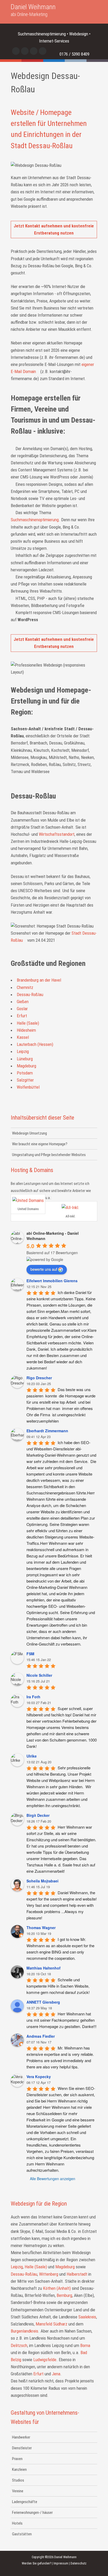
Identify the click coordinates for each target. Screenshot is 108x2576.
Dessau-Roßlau (30, 994)
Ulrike (32, 1756)
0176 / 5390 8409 (74, 54)
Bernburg (64, 2295)
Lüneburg (25, 1059)
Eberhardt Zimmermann (47, 1431)
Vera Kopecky (39, 2077)
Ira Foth (33, 1697)
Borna (85, 2345)
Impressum (61, 2563)
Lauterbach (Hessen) (35, 1044)
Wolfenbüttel (28, 1087)
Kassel (23, 1037)
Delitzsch (19, 2345)
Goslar (22, 1009)
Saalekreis (87, 2317)
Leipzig (23, 1051)
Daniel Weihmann (33, 10)
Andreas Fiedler (41, 2036)
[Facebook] (16, 51)
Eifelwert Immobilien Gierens (52, 1281)
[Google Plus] (43, 51)
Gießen (23, 1002)
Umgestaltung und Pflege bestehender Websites (49, 1155)
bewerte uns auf (44, 1269)
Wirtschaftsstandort (57, 834)
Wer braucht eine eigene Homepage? (40, 1144)
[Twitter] (25, 51)
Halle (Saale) (28, 1023)
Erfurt (22, 1016)
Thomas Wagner (41, 1928)
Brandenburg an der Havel (39, 980)
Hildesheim (26, 1030)
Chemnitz (25, 987)
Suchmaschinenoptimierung (35, 520)
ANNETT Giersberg (43, 2002)
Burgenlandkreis (25, 2331)
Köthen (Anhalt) (57, 2288)
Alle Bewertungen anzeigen (53, 2179)
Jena (56, 2374)
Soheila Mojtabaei (42, 1881)
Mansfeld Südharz (52, 2324)
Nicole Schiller (39, 1675)
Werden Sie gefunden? (36, 2563)
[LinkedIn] (34, 51)
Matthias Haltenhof (44, 1968)
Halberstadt (77, 2274)
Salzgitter (25, 1080)
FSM (30, 1654)
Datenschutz (79, 2563)
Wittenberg (49, 2274)
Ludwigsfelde (45, 2360)
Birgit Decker (38, 1815)
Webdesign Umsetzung (29, 1133)
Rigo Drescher (39, 1378)
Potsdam (25, 1073)
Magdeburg (26, 1066)
